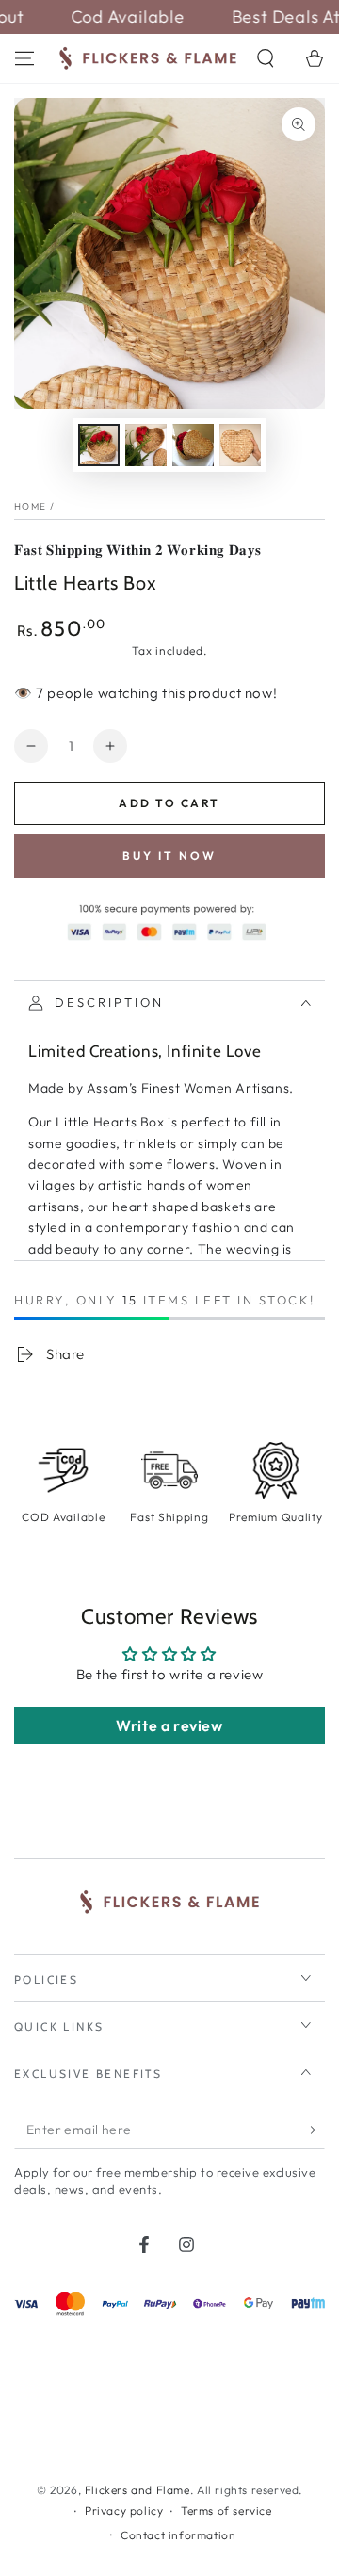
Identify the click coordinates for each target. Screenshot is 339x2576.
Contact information (178, 2535)
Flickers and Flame (137, 2490)
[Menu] (24, 58)
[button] (266, 58)
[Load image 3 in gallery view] (193, 445)
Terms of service (226, 2511)
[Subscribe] (314, 2130)
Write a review (169, 1725)
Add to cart (169, 803)
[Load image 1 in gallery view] (99, 445)
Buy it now (169, 856)
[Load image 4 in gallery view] (240, 445)
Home (30, 506)
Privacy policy (124, 2511)
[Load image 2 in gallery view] (146, 445)
